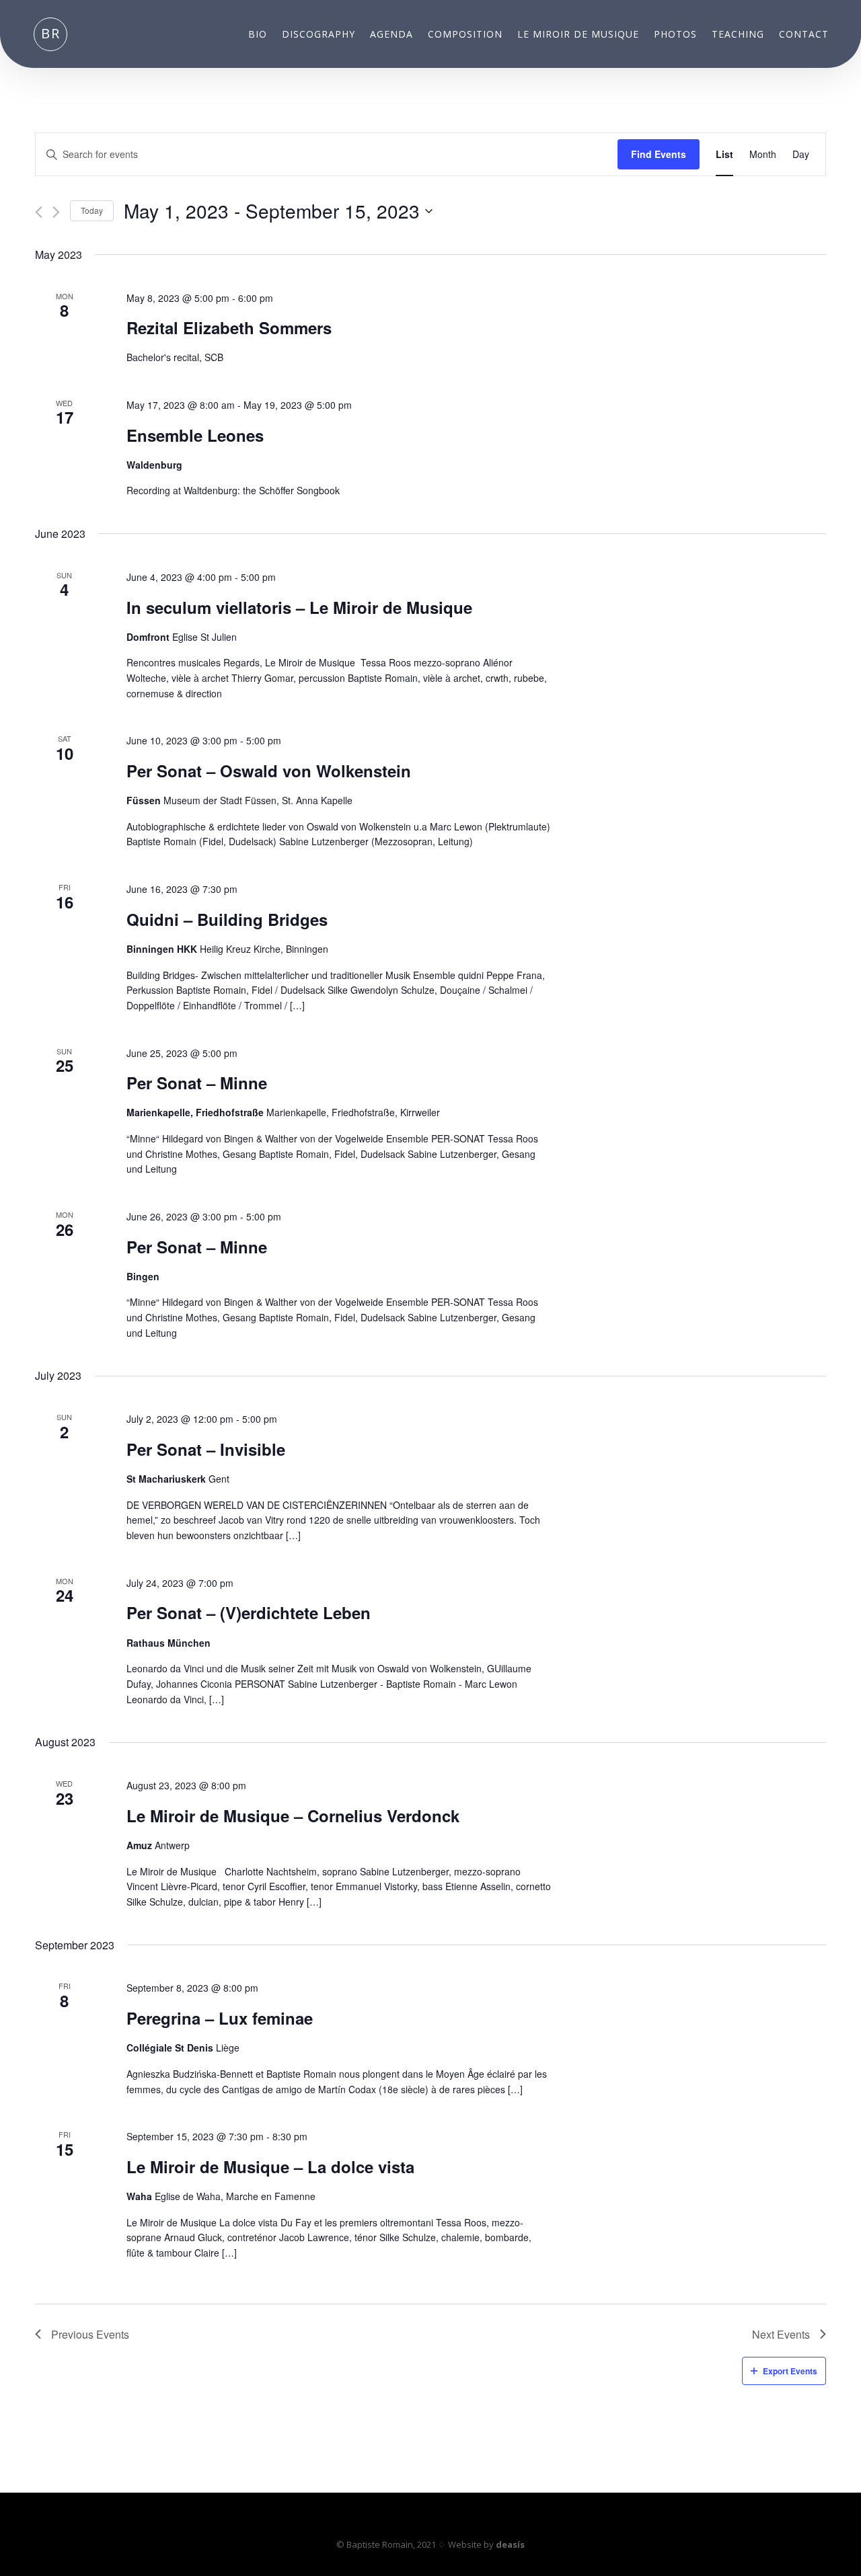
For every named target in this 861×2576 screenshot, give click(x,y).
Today (92, 210)
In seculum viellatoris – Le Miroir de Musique (299, 607)
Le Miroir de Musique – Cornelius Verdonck (293, 1816)
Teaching (738, 35)
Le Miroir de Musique (578, 35)
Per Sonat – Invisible (206, 1449)
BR (51, 33)
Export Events (790, 2371)
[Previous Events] (39, 212)
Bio (258, 35)
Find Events (659, 154)
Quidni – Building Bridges (227, 919)
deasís (510, 2544)
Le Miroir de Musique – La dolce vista (270, 2167)
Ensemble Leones (195, 435)
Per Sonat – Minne (197, 1083)
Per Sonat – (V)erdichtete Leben (249, 1612)
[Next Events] (56, 212)
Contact (804, 35)
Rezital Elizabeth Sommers (229, 327)
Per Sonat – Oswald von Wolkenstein (269, 771)
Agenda (391, 35)
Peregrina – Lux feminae (220, 2018)
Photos (675, 35)
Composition (465, 35)
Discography (319, 35)
